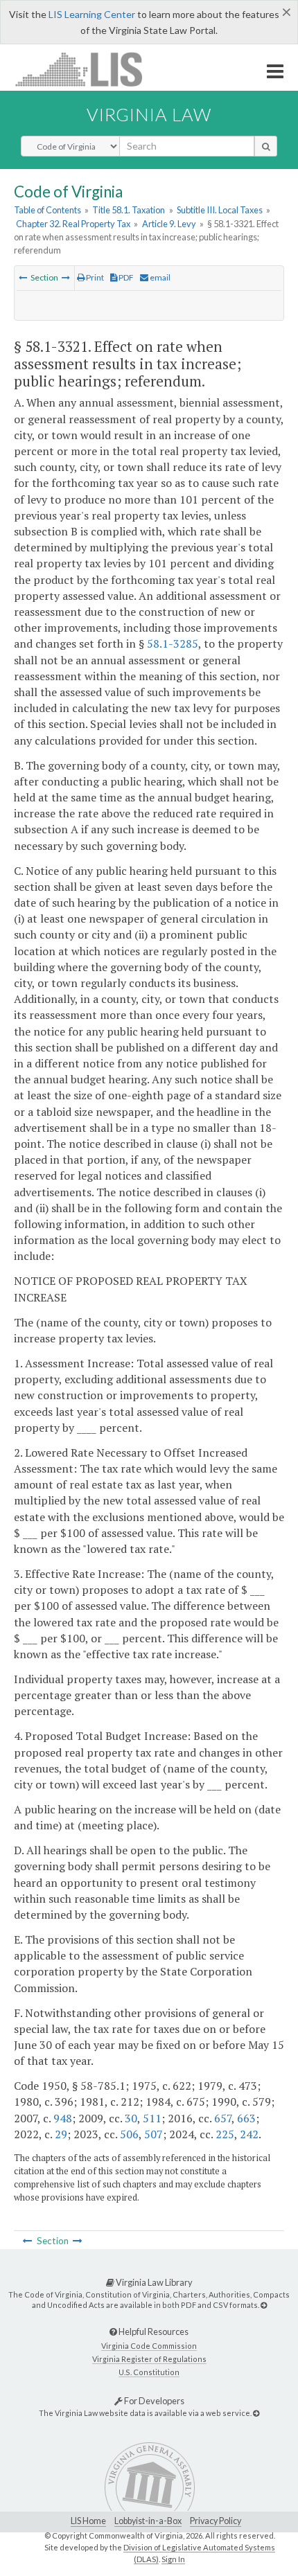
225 (225, 2134)
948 (63, 2118)
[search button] (266, 146)
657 (223, 2118)
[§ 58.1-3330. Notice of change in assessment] (66, 277)
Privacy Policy (216, 2521)
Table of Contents (47, 210)
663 (246, 2118)
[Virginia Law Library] (264, 2305)
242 (249, 2134)
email (159, 277)
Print (94, 277)
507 (154, 2134)
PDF (125, 277)
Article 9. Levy (169, 224)
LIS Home (88, 2521)
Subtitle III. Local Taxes (220, 210)
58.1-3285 (173, 643)
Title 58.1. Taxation (129, 210)
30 (131, 2118)
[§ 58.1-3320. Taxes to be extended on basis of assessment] (23, 277)
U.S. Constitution (149, 2372)
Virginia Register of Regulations (149, 2359)
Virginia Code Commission (149, 2346)
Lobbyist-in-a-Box (148, 2521)
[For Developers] (256, 2413)
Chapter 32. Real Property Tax (73, 224)
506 (129, 2134)
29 (61, 2134)
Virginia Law (149, 114)
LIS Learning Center (92, 14)
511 (152, 2118)
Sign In (173, 2559)
